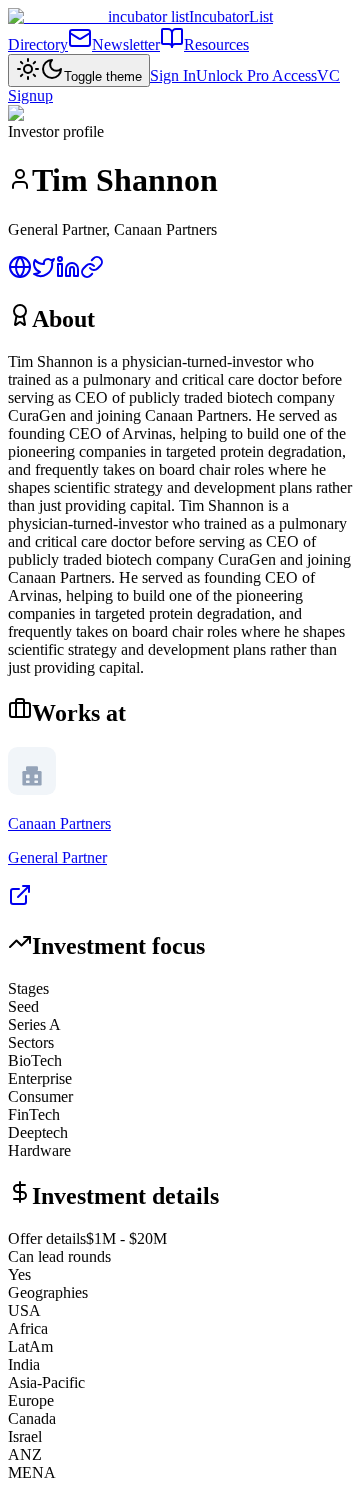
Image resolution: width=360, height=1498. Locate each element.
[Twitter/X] (44, 273)
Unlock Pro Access (256, 75)
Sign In (173, 75)
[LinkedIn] (68, 273)
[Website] (20, 273)
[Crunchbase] (92, 273)
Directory (38, 44)
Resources (216, 44)
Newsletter (126, 44)
